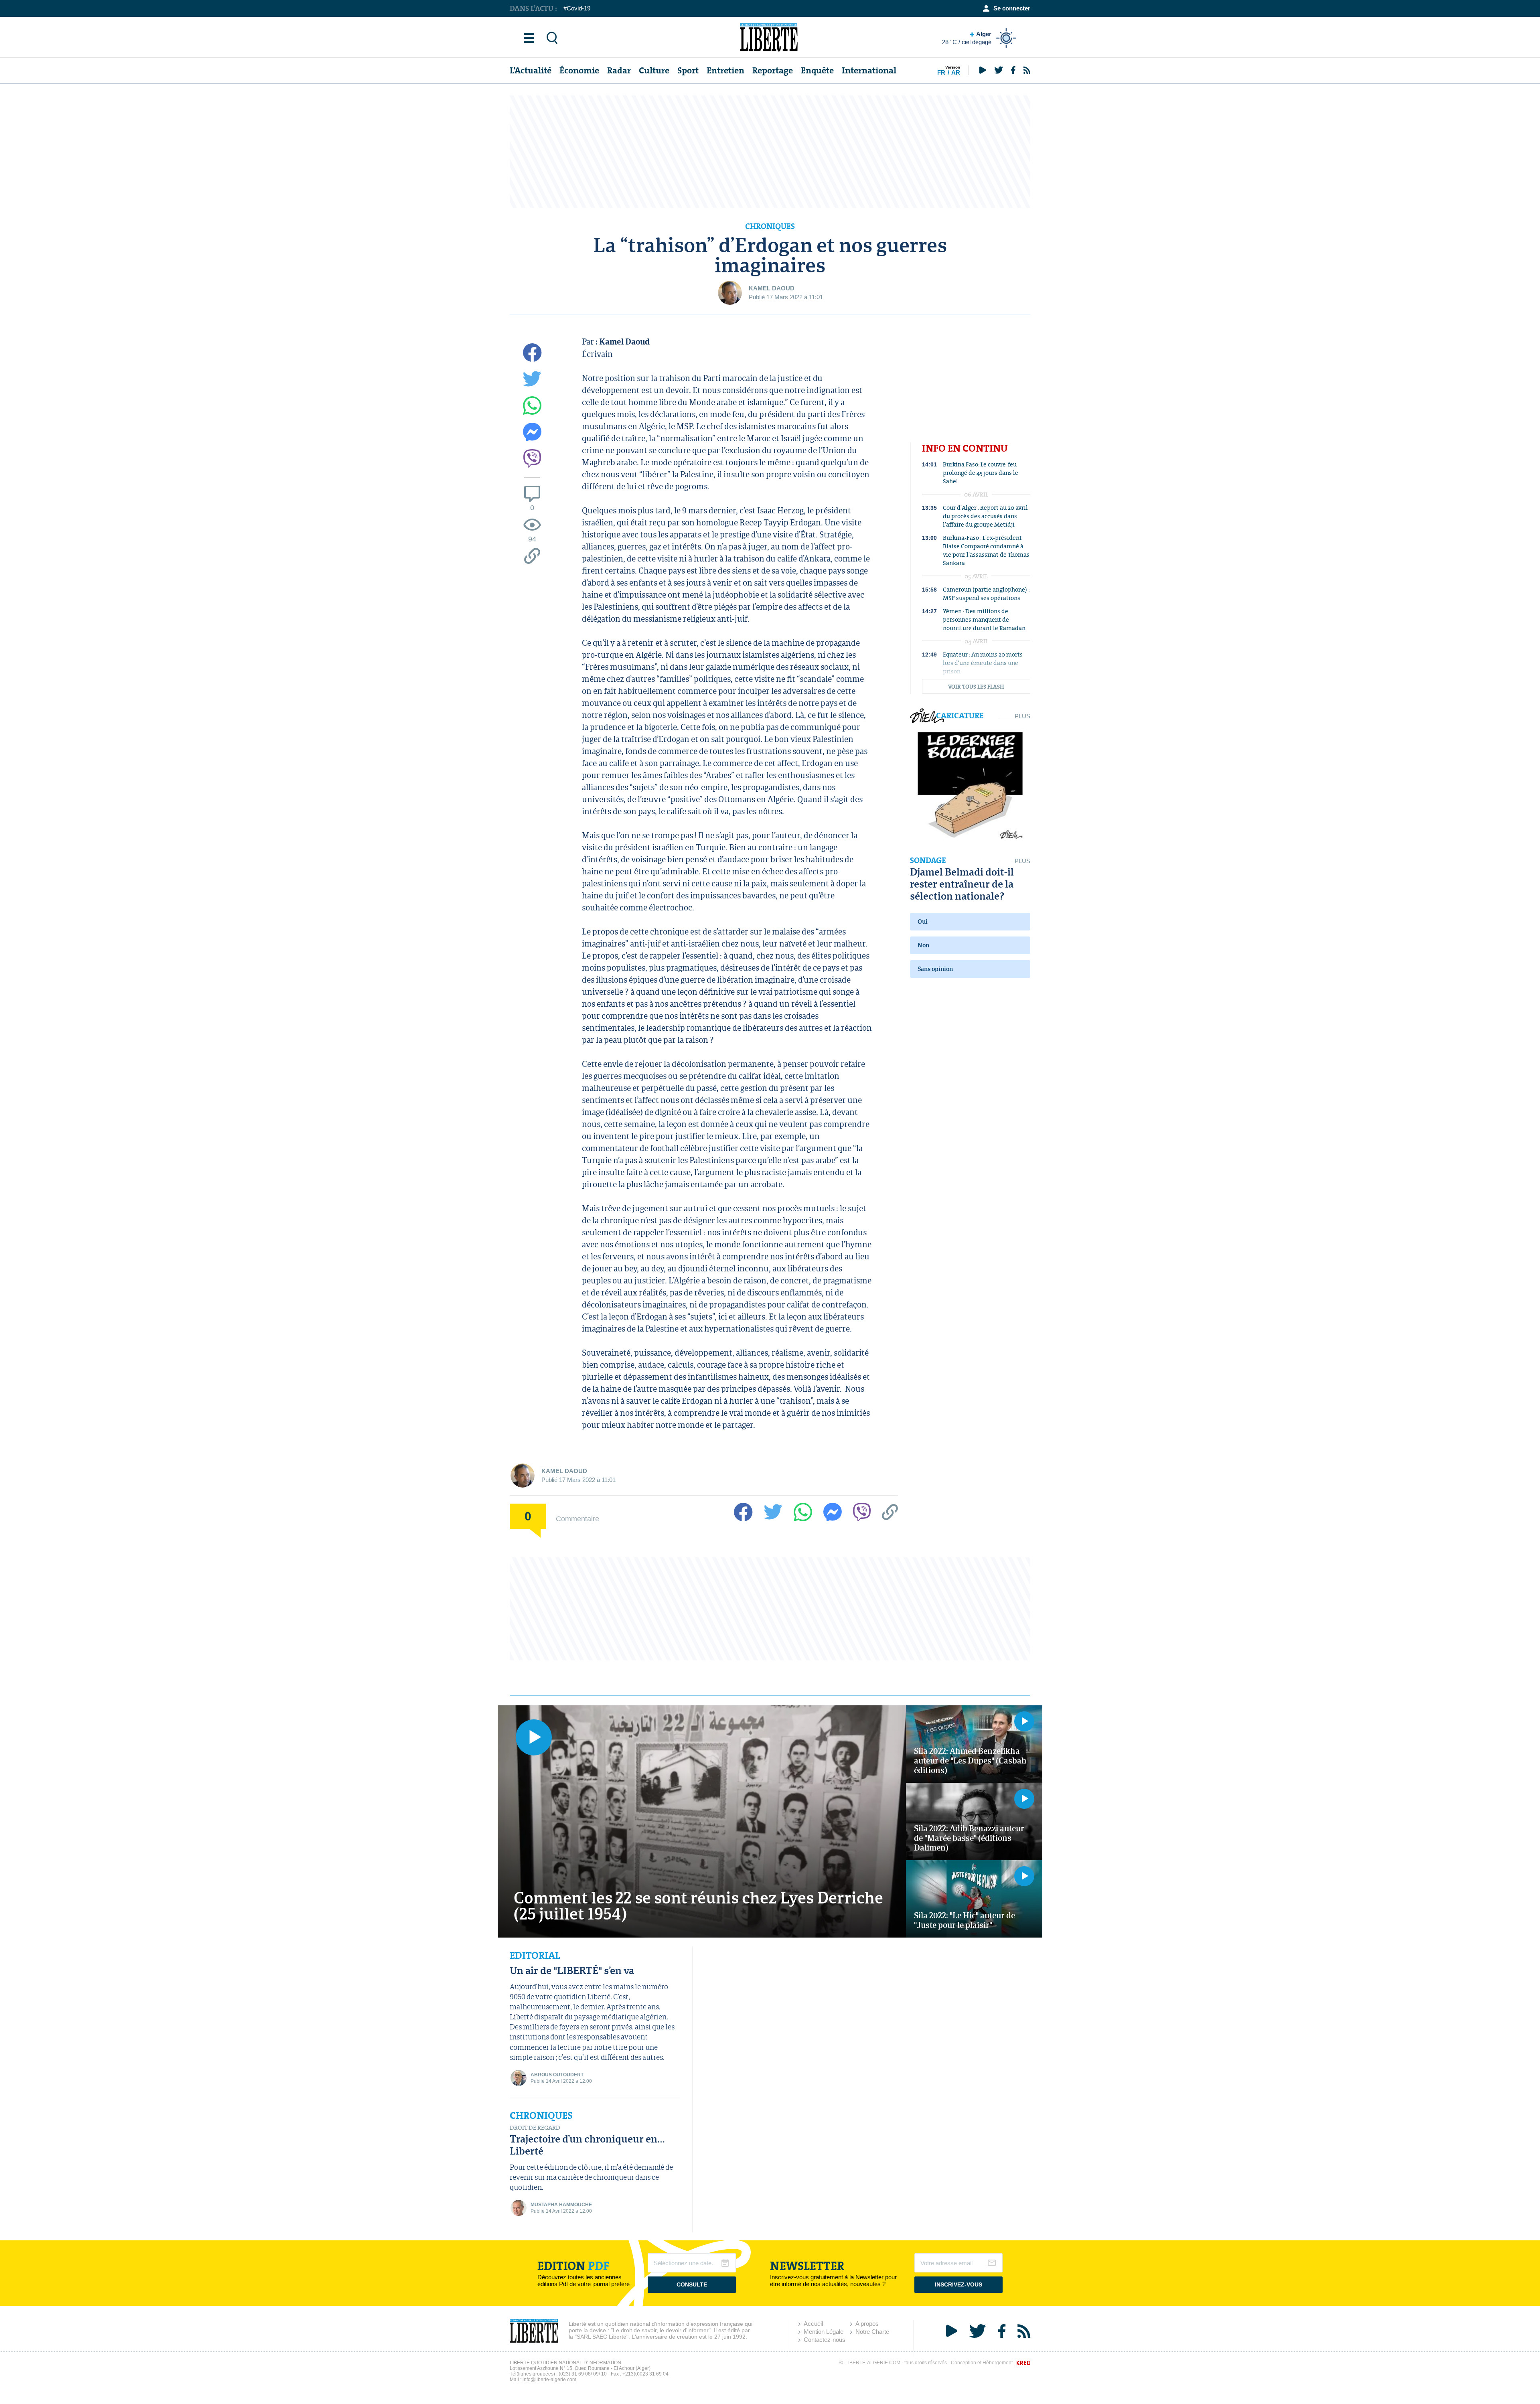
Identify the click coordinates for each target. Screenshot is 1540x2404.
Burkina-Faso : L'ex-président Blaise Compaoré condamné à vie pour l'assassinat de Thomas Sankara (986, 550)
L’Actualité (531, 70)
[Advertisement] (770, 152)
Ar (956, 72)
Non (923, 945)
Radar (619, 70)
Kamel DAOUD (772, 288)
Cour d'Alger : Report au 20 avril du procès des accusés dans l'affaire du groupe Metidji (985, 516)
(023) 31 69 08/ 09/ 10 (583, 2374)
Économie (579, 70)
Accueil (813, 2324)
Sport (688, 70)
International (869, 70)
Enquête (817, 70)
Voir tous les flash (976, 687)
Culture (654, 70)
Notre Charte (872, 2332)
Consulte (692, 2284)
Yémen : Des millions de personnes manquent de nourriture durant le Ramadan (984, 619)
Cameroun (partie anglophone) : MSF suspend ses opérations (986, 594)
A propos (867, 2324)
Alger (967, 38)
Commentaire (577, 1518)
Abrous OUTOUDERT (557, 2075)
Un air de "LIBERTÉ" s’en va (572, 1970)
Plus (1022, 716)
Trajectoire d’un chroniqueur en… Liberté (587, 2145)
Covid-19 (579, 8)
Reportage (773, 70)
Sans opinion (935, 969)
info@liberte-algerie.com (549, 2380)
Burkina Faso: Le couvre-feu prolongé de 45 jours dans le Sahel (981, 473)
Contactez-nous (825, 2340)
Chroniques (541, 2116)
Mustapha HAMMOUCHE (561, 2205)
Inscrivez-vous (958, 2284)
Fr (941, 72)
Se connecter (1012, 8)
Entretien (725, 70)
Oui (923, 921)
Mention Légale (824, 2332)
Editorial (535, 1956)
